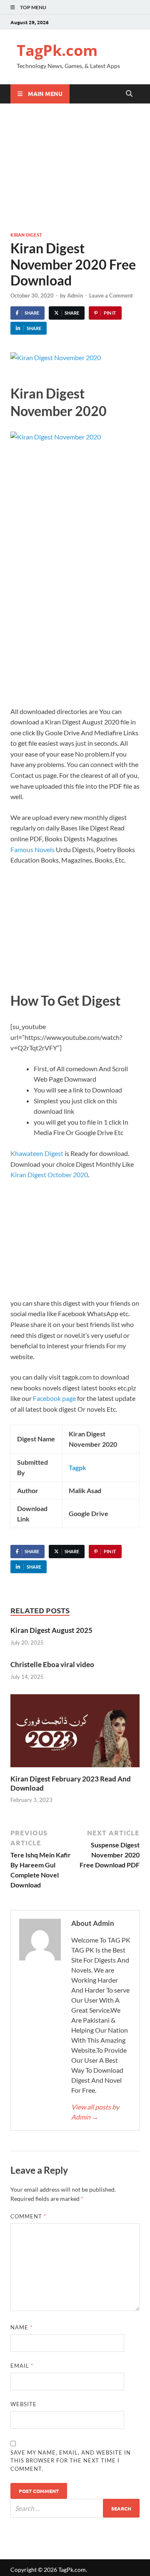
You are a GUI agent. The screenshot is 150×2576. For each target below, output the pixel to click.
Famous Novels (32, 849)
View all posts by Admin (95, 2112)
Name (21, 2327)
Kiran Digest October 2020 (49, 1174)
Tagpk (77, 1467)
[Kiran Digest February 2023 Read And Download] (75, 1733)
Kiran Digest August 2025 (51, 1630)
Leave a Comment (111, 295)
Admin (75, 295)
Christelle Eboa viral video (52, 1664)
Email (22, 2366)
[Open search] (129, 94)
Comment (28, 2216)
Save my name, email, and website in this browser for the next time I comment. (71, 2461)
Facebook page (54, 1398)
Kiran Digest (26, 235)
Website (24, 2404)
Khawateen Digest (37, 1153)
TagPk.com (57, 50)
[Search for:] (75, 2508)
